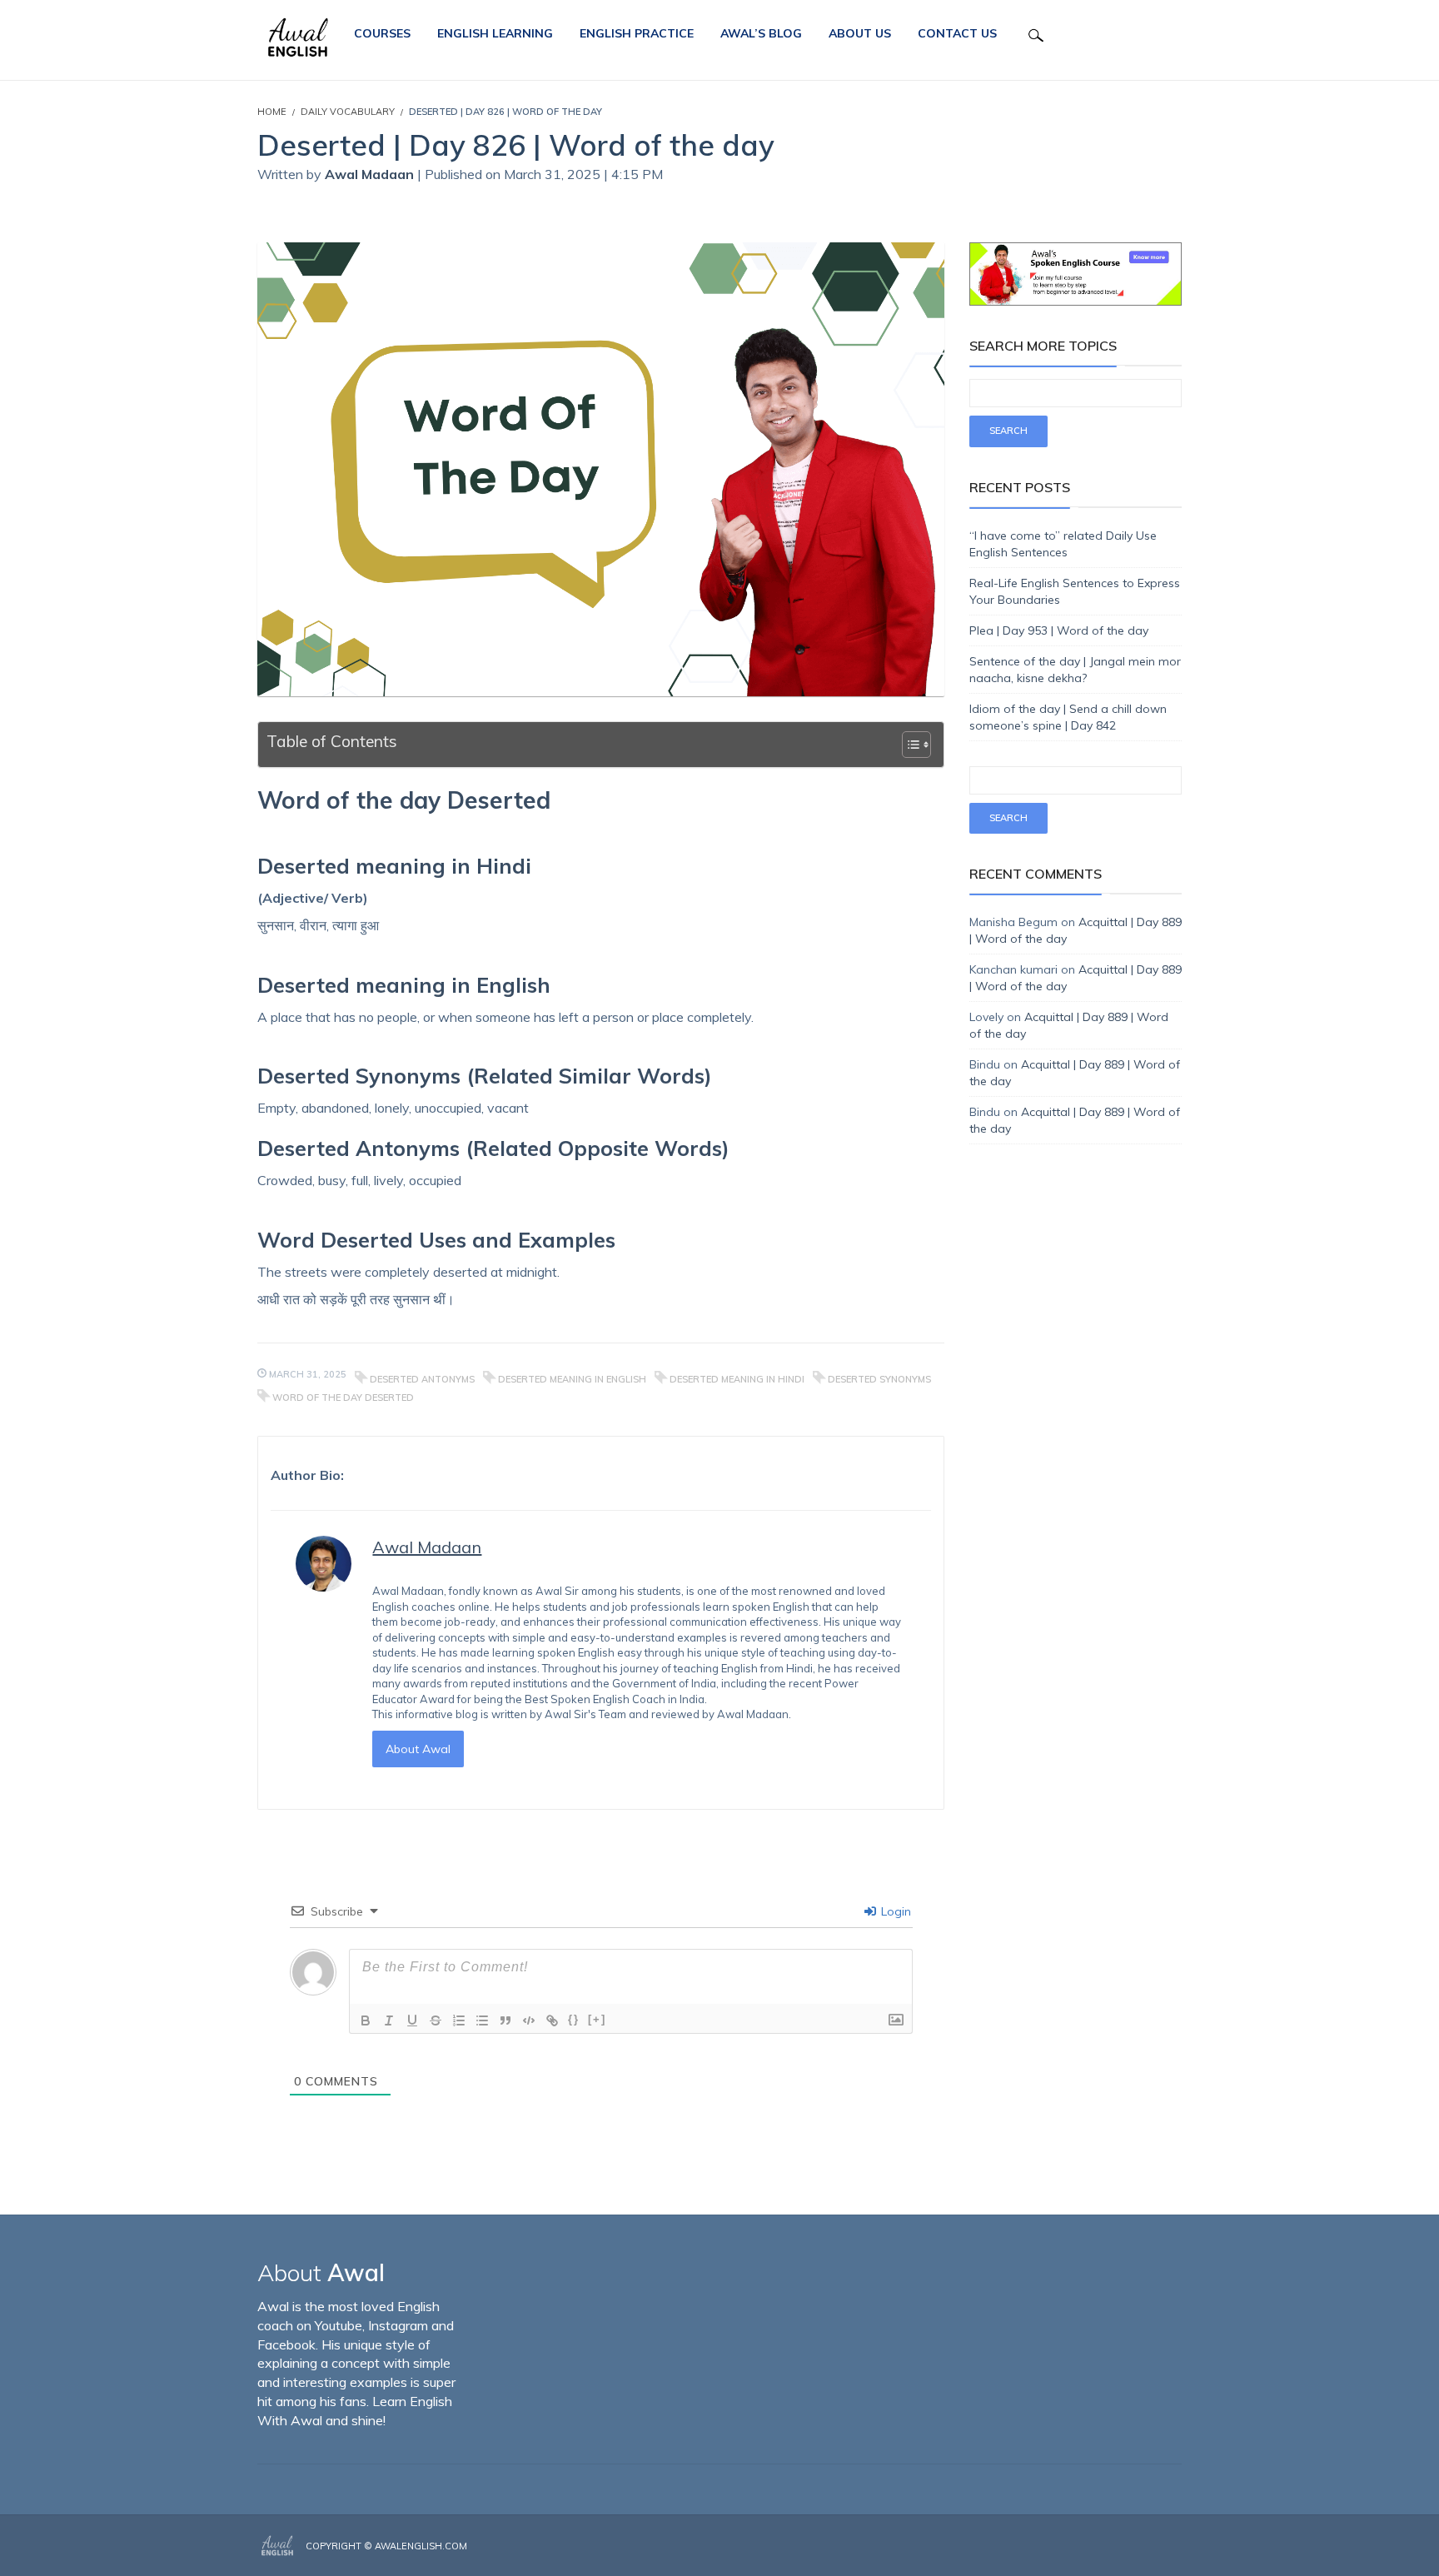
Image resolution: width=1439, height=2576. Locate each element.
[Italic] (389, 2020)
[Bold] (366, 2020)
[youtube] (1177, 2547)
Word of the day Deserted (343, 1398)
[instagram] (1154, 2547)
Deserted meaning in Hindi (737, 1379)
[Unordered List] (482, 2020)
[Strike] (436, 2020)
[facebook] (1129, 2547)
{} (574, 2019)
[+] (597, 2019)
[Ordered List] (459, 2020)
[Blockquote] (505, 2020)
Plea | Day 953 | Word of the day (1059, 630)
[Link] (552, 2020)
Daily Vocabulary (348, 112)
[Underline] (412, 2020)
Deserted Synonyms (879, 1379)
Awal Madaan (371, 174)
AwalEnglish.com (421, 2546)
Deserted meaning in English (572, 1379)
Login (894, 1911)
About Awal (418, 1749)
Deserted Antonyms (422, 1379)
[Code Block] (529, 2020)
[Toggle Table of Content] (908, 745)
